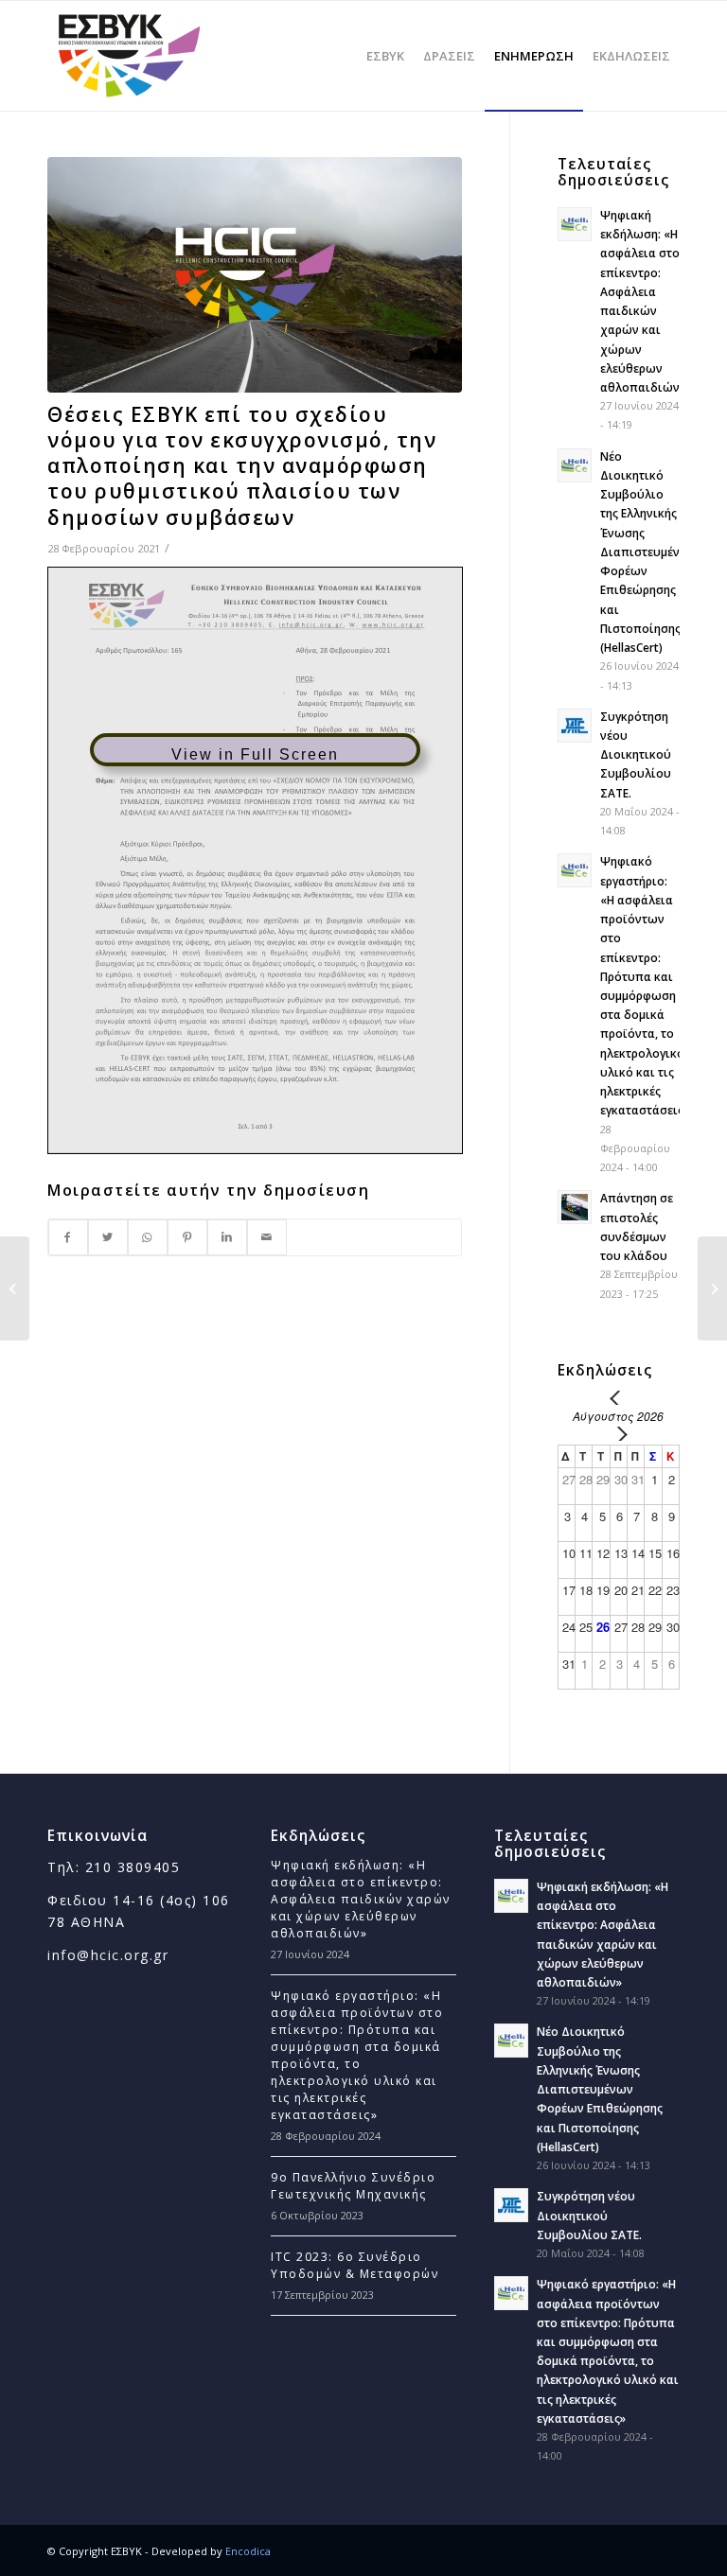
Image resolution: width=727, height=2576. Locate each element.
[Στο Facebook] (68, 1237)
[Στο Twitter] (108, 1237)
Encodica (248, 2551)
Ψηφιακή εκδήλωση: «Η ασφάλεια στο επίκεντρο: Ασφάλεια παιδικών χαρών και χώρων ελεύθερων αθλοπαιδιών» (361, 1899)
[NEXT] (618, 1434)
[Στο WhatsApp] (148, 1237)
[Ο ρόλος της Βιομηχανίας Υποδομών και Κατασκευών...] (712, 1288)
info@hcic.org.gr (108, 1955)
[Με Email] (267, 1237)
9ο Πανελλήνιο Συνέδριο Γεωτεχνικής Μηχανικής (353, 2186)
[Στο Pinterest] (187, 1237)
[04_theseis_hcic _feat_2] (255, 275)
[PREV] (618, 1398)
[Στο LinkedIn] (227, 1237)
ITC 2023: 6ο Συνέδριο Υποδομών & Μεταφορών (355, 2265)
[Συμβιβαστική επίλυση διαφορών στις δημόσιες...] (15, 1288)
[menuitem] (385, 56)
